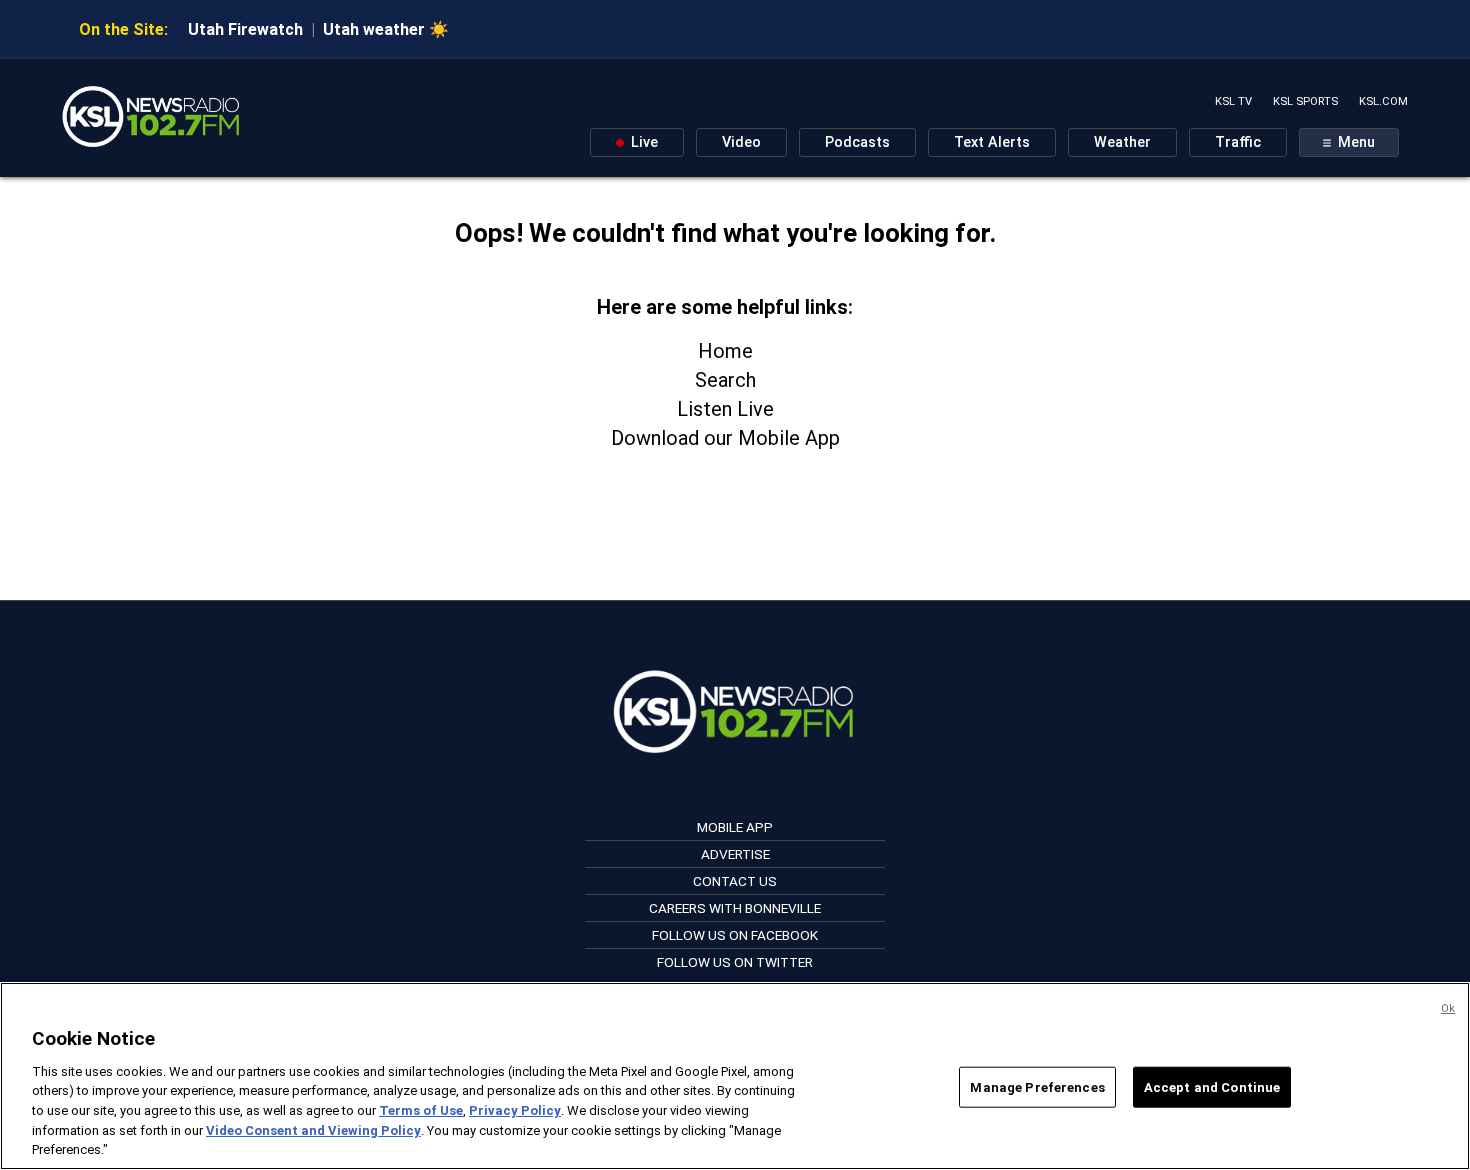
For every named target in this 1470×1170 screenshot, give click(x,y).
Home (725, 351)
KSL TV (1233, 101)
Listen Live (725, 409)
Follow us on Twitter (735, 962)
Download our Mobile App (725, 438)
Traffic (1238, 142)
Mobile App (735, 827)
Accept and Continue (1212, 1086)
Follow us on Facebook (735, 935)
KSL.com (1383, 101)
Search (725, 380)
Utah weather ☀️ (386, 29)
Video (741, 142)
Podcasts (857, 142)
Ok (1448, 1008)
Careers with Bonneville (735, 908)
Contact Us (735, 881)
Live (642, 142)
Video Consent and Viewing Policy (313, 1130)
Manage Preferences (1037, 1086)
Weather (1122, 142)
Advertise (735, 854)
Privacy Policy (515, 1110)
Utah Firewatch (245, 29)
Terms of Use (421, 1110)
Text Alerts (992, 142)
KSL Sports (1305, 101)
